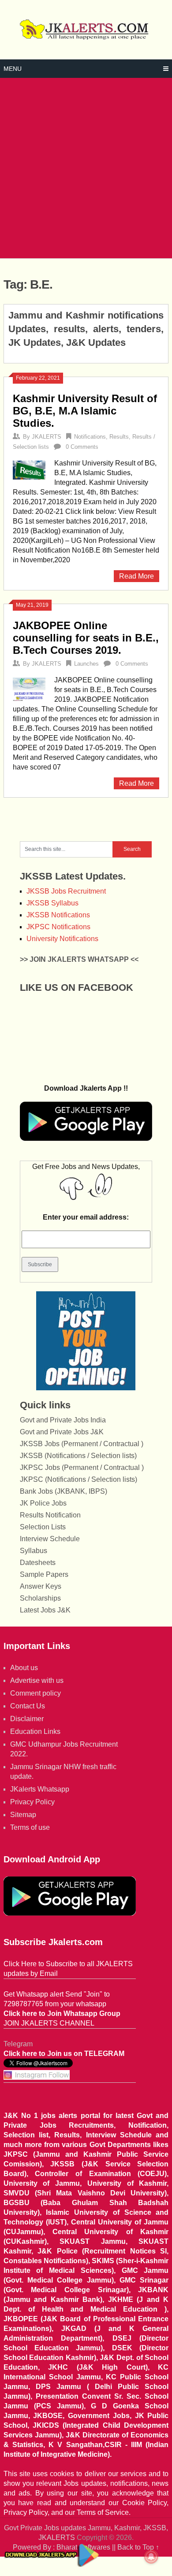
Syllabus (34, 1551)
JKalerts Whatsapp (40, 1789)
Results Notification (50, 1515)
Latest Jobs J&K (45, 1610)
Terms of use (30, 1827)
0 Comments (82, 447)
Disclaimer (27, 1719)
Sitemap (23, 1815)
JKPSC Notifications (58, 927)
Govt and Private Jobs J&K (62, 1432)
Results (119, 437)
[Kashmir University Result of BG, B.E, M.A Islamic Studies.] (29, 469)
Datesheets (38, 1563)
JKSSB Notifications (58, 915)
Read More (136, 576)
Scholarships (40, 1598)
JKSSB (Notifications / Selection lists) (78, 1456)
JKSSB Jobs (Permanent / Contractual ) (82, 1444)
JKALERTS (47, 437)
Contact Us (28, 1706)
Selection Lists (43, 1527)
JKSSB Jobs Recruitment (66, 891)
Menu (13, 69)
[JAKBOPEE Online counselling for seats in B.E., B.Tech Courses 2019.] (29, 688)
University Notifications (62, 939)
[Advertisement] (86, 168)
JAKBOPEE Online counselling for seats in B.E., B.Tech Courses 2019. (86, 638)
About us (24, 1668)
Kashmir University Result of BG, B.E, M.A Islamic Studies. (85, 411)
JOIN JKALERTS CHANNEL (49, 2023)
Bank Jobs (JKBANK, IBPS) (64, 1491)
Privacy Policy (32, 1802)
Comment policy (36, 1693)
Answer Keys (41, 1586)
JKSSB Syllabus (52, 903)
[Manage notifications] (151, 2557)
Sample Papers (44, 1574)
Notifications (90, 437)
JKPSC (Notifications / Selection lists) (79, 1479)
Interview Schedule (50, 1539)
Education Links (35, 1731)
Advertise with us (37, 1680)
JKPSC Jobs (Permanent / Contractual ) (82, 1468)
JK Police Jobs (43, 1503)
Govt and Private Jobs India (63, 1420)
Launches (86, 664)
